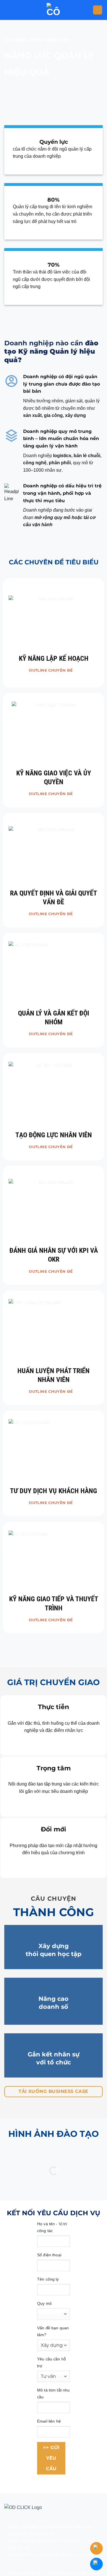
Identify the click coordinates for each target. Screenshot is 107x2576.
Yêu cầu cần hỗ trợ (52, 2362)
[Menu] (98, 10)
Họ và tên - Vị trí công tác (52, 2227)
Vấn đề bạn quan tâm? (53, 2331)
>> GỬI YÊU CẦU (51, 2458)
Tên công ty (48, 2279)
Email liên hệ (49, 2421)
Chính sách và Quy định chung (74, 2573)
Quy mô (44, 2303)
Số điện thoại (49, 2255)
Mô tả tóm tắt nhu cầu (53, 2393)
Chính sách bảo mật (24, 2573)
